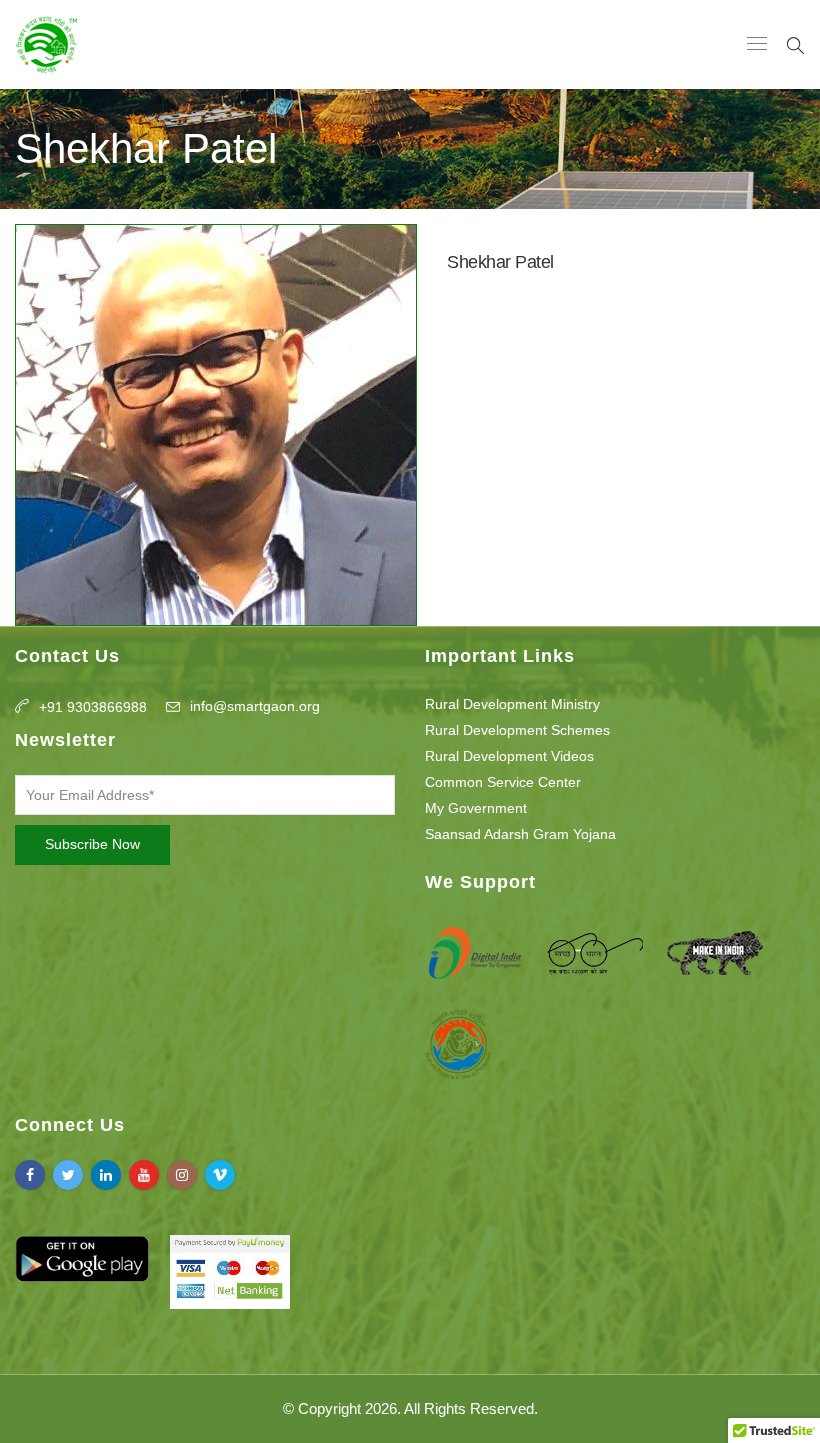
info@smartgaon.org (255, 706)
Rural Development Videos (509, 756)
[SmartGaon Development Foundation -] (46, 44)
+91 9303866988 (93, 707)
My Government (476, 808)
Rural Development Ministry (512, 704)
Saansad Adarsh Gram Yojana (520, 834)
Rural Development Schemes (517, 730)
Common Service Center (503, 782)
